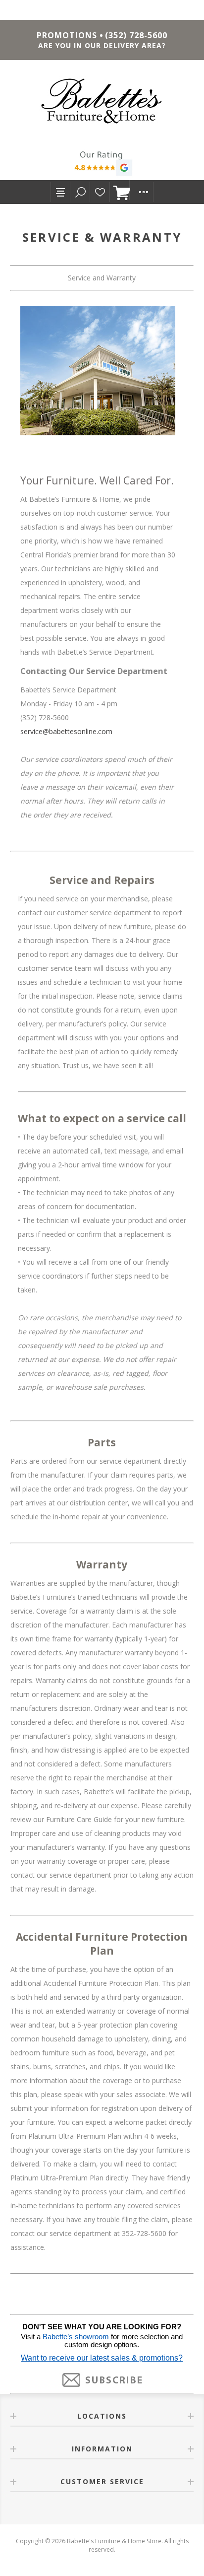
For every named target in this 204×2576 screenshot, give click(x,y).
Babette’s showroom (77, 2337)
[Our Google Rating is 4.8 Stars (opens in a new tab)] (102, 165)
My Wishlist (100, 192)
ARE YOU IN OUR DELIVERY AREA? (102, 45)
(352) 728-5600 (136, 35)
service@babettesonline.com (66, 731)
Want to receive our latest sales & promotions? (102, 2358)
